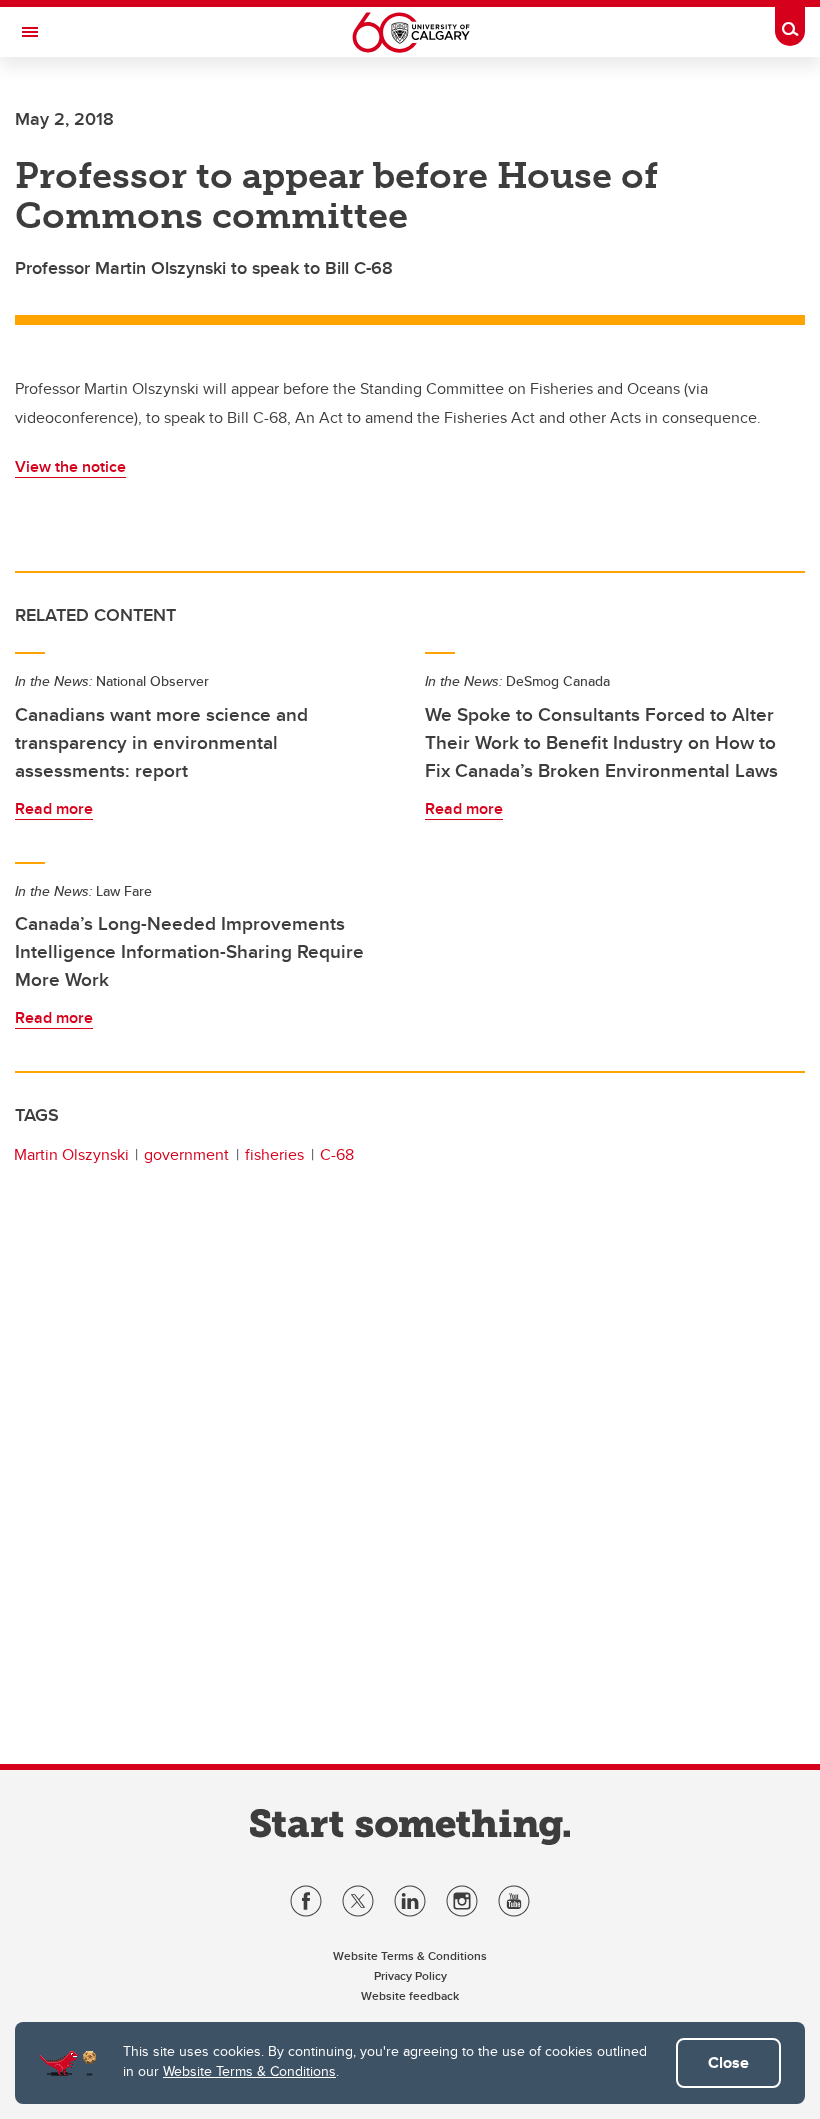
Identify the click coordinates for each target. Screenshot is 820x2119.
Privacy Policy (410, 1975)
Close (728, 2062)
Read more (54, 808)
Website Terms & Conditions (249, 2071)
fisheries (274, 1154)
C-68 (337, 1154)
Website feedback (410, 1995)
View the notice (70, 466)
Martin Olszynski (71, 1154)
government (186, 1154)
